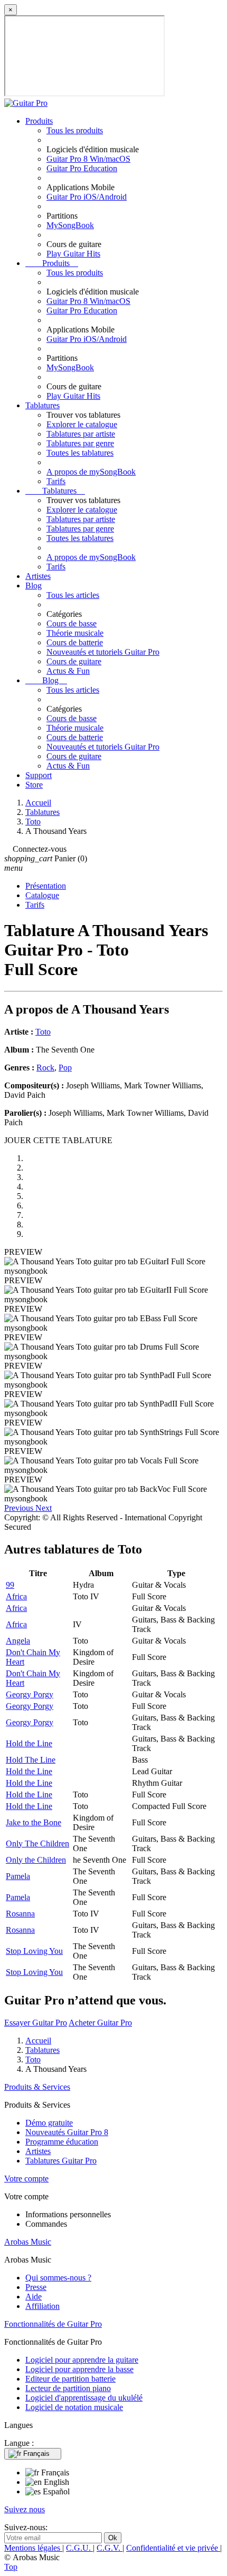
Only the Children (36, 1860)
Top (11, 2567)
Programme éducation (62, 2142)
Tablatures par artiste (81, 434)
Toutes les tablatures (80, 453)
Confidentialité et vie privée (173, 2548)
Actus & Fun (68, 671)
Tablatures (42, 405)
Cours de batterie (75, 642)
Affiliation (42, 2306)
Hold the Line (29, 1743)
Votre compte (26, 2179)
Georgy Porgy (30, 1694)
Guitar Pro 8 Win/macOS (88, 159)
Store (34, 785)
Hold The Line (31, 1760)
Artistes (38, 576)
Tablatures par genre (80, 443)
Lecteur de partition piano (68, 2388)
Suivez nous (25, 2509)
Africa (16, 1596)
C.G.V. (110, 2548)
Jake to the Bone (34, 1822)
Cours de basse (72, 623)
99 (10, 1585)
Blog (34, 586)
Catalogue (42, 895)
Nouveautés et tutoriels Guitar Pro (103, 652)
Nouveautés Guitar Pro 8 (67, 2132)
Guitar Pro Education (82, 168)
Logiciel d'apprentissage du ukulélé (84, 2398)
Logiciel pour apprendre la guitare (82, 2360)
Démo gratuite (49, 2123)
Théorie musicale (75, 633)
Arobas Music (28, 2242)
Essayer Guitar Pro (36, 2023)
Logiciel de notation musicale (74, 2407)
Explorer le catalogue (82, 424)
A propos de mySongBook (91, 472)
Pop (65, 1068)
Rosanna (20, 1914)
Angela (18, 1641)
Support (39, 775)
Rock (45, 1068)
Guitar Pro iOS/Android (87, 197)
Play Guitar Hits (73, 254)
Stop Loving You (34, 1951)
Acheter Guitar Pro (100, 2023)
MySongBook (70, 225)
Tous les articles (73, 595)
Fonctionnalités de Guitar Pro (53, 2324)
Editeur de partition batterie (70, 2379)
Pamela (18, 1876)
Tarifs (56, 481)
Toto (43, 1032)
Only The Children (37, 1843)
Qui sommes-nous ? (58, 2278)
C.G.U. (79, 2548)
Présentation (46, 886)
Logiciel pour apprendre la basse (79, 2369)
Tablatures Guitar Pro (61, 2161)
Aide (34, 2297)
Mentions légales (33, 2548)
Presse (36, 2287)
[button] (20, 1508)
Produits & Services (37, 2087)
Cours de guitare (74, 661)
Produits (39, 121)
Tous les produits (75, 130)
